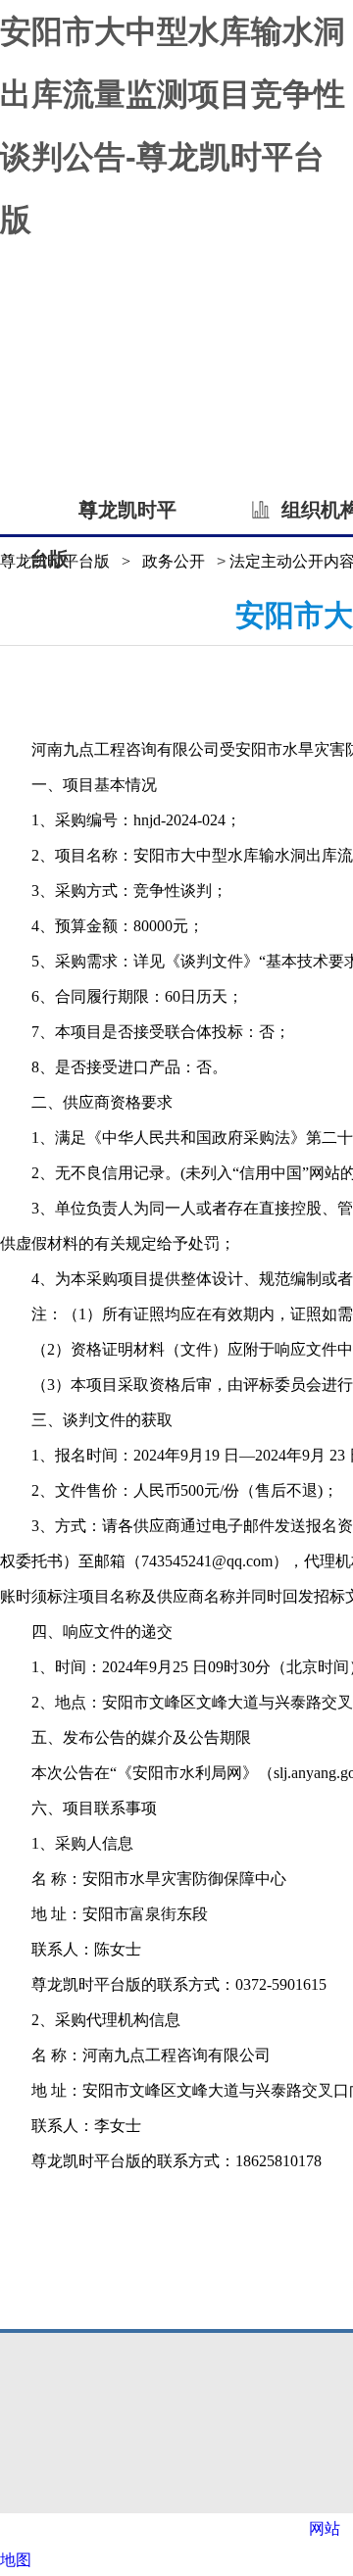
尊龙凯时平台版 (103, 517)
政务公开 (174, 561)
